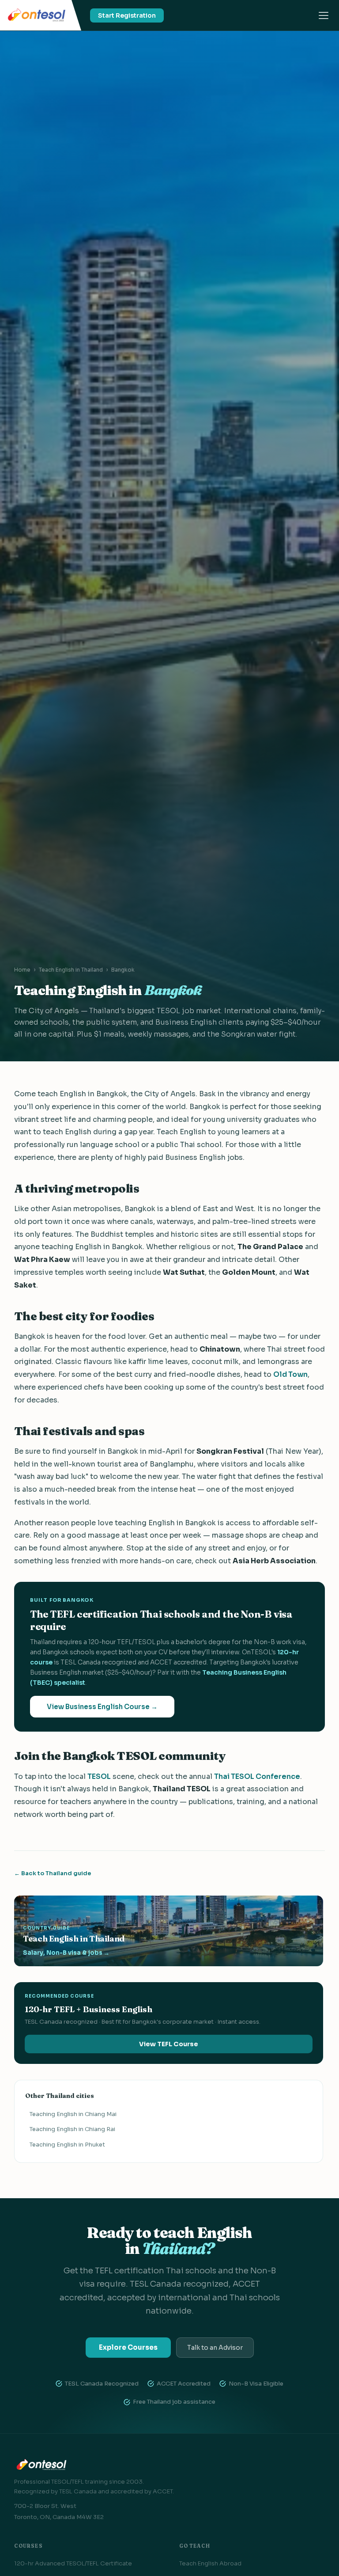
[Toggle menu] (324, 15)
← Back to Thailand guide (53, 1873)
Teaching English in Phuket (67, 2145)
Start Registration (127, 15)
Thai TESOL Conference (257, 1776)
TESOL (99, 1776)
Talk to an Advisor (215, 2348)
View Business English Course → (102, 1707)
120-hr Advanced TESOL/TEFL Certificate (73, 2563)
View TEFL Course (169, 2044)
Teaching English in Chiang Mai (73, 2114)
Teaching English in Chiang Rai (72, 2129)
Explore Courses (128, 2347)
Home (22, 970)
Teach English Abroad (210, 2563)
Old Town (290, 1374)
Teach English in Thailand (71, 970)
